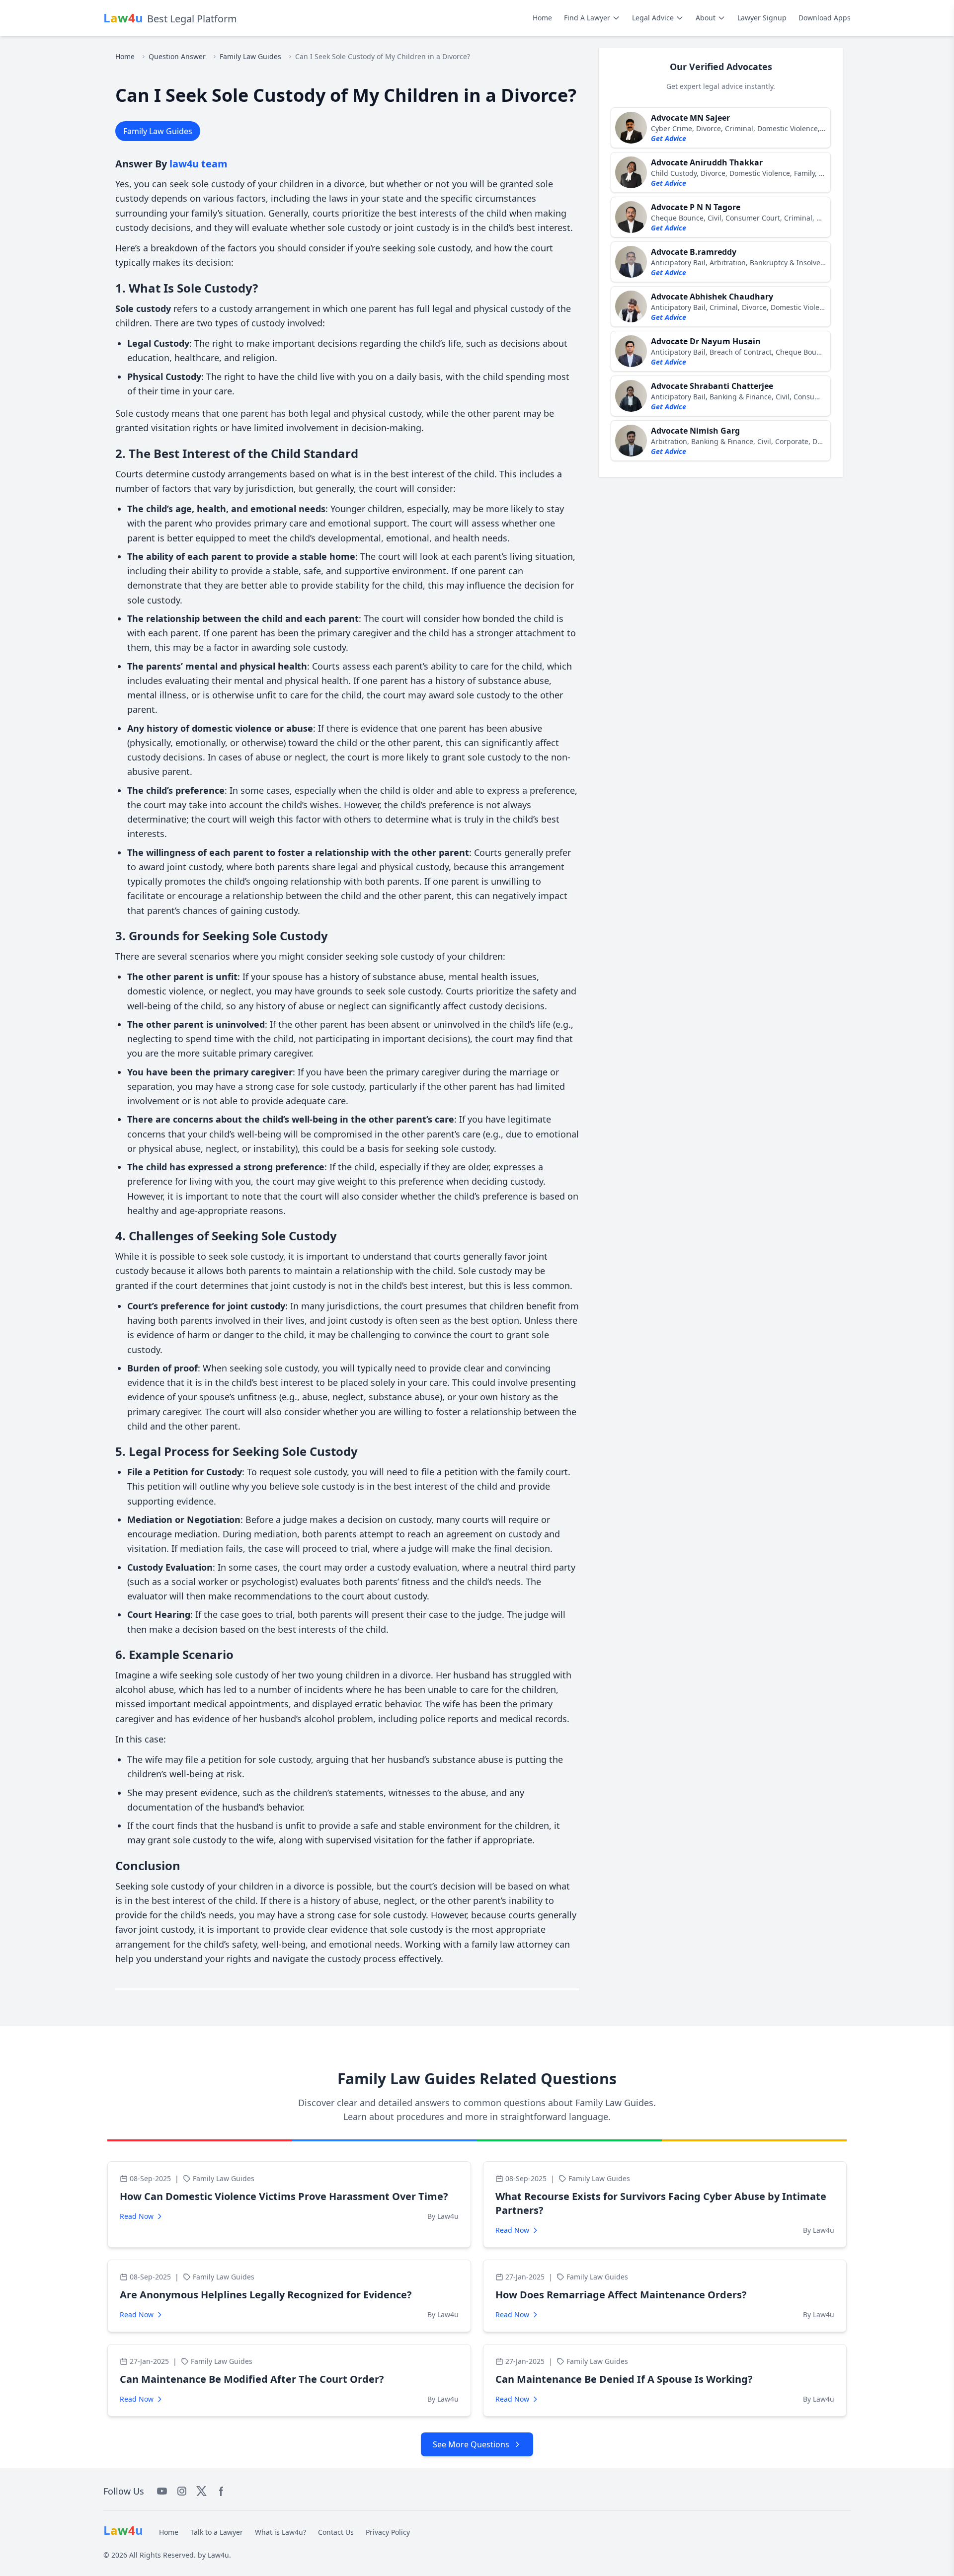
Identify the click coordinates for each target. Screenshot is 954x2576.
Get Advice (669, 138)
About (706, 18)
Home (542, 18)
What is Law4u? (280, 2532)
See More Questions (471, 2444)
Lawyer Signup (762, 18)
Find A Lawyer (587, 18)
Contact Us (336, 2532)
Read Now (137, 2216)
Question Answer (177, 56)
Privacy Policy (388, 2532)
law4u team (199, 164)
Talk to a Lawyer (217, 2532)
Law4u (218, 2555)
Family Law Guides (250, 56)
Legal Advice (653, 18)
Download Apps (825, 18)
